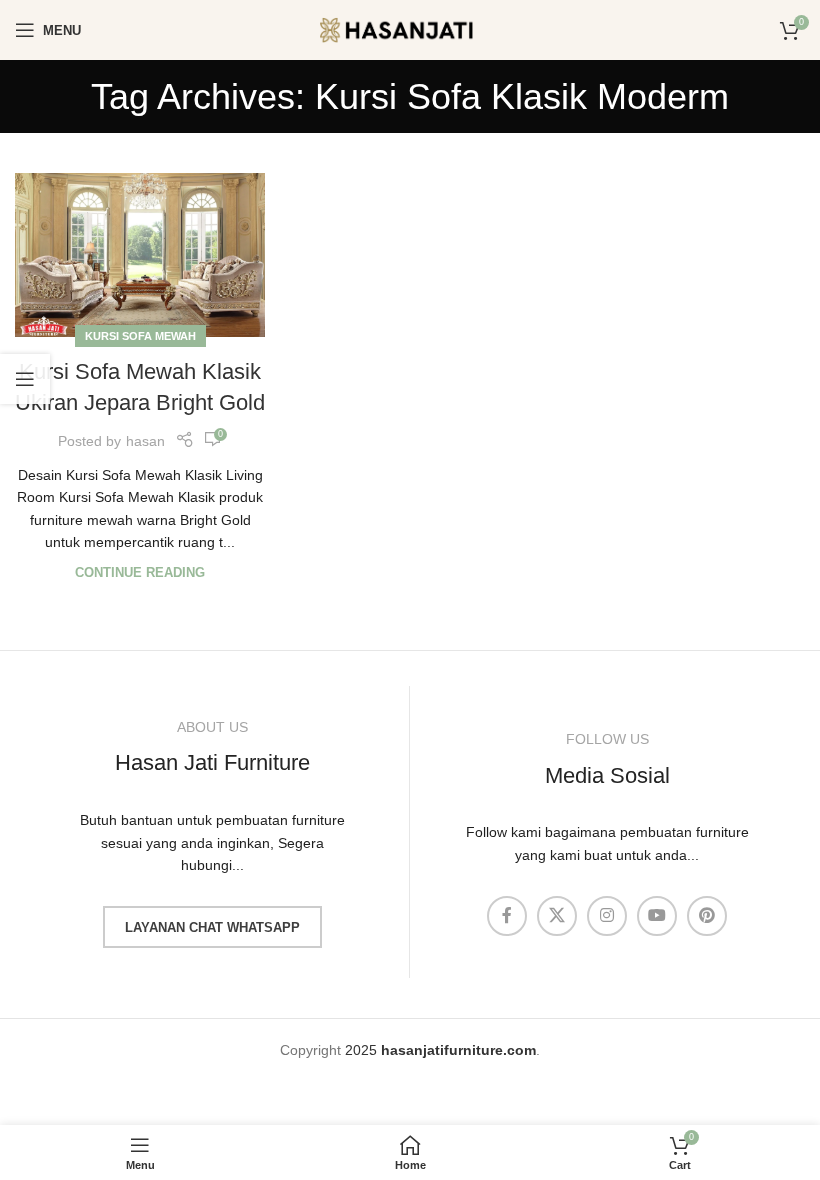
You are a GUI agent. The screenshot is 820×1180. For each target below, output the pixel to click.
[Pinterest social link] (707, 916)
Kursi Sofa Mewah (140, 336)
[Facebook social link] (507, 916)
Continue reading (140, 573)
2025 (440, 1050)
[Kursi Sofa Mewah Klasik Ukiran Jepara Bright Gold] (140, 255)
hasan (145, 441)
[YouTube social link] (657, 916)
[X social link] (557, 916)
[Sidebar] (25, 379)
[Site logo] (410, 29)
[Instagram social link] (607, 916)
